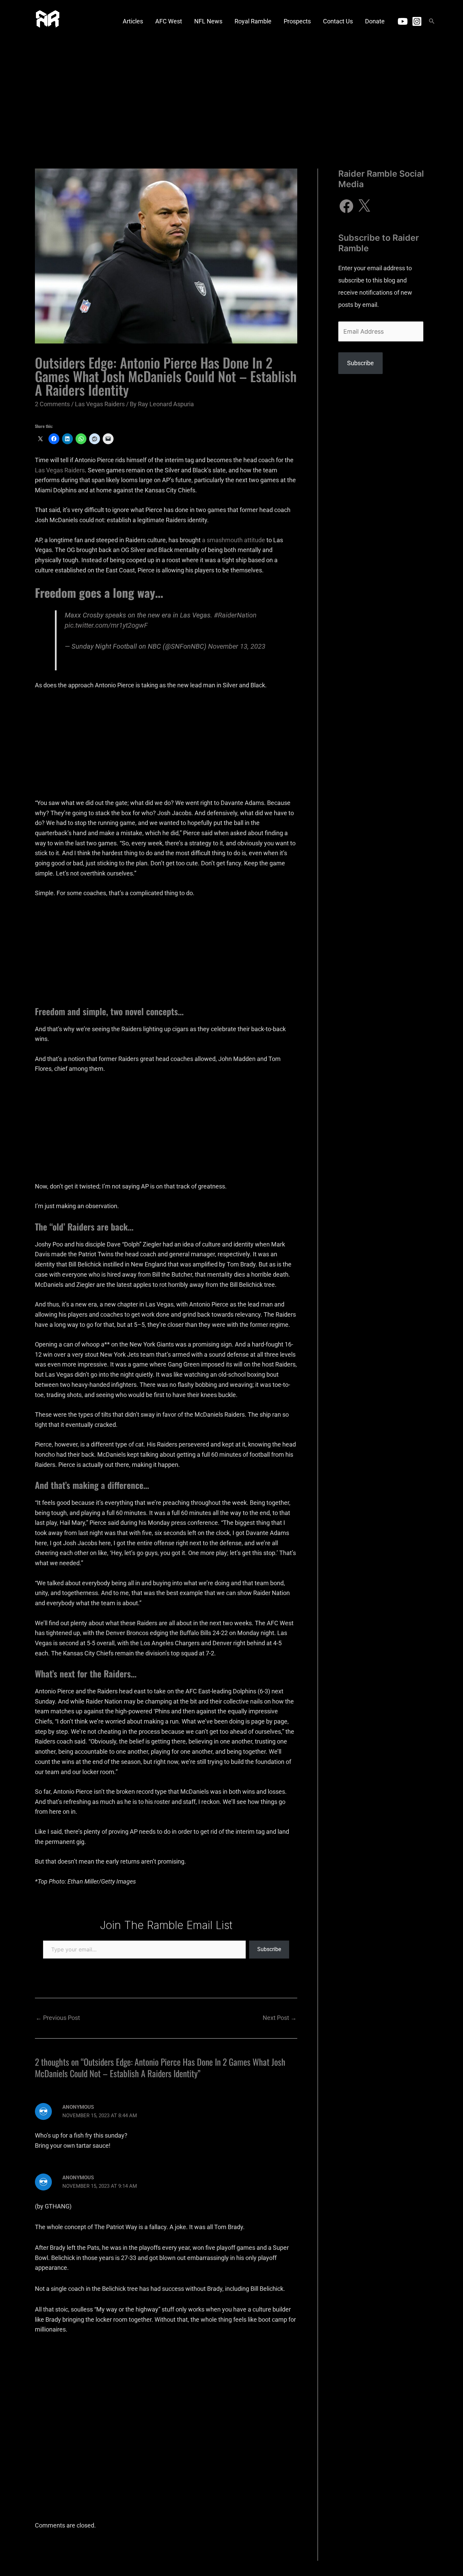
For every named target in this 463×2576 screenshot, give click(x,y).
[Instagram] (417, 21)
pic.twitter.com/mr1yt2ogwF (106, 625)
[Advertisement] (231, 93)
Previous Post (58, 2018)
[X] (364, 206)
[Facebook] (346, 206)
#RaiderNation (235, 615)
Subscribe (269, 1949)
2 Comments (52, 404)
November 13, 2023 (237, 646)
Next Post (280, 2018)
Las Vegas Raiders (100, 404)
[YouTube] (403, 21)
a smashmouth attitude (234, 540)
